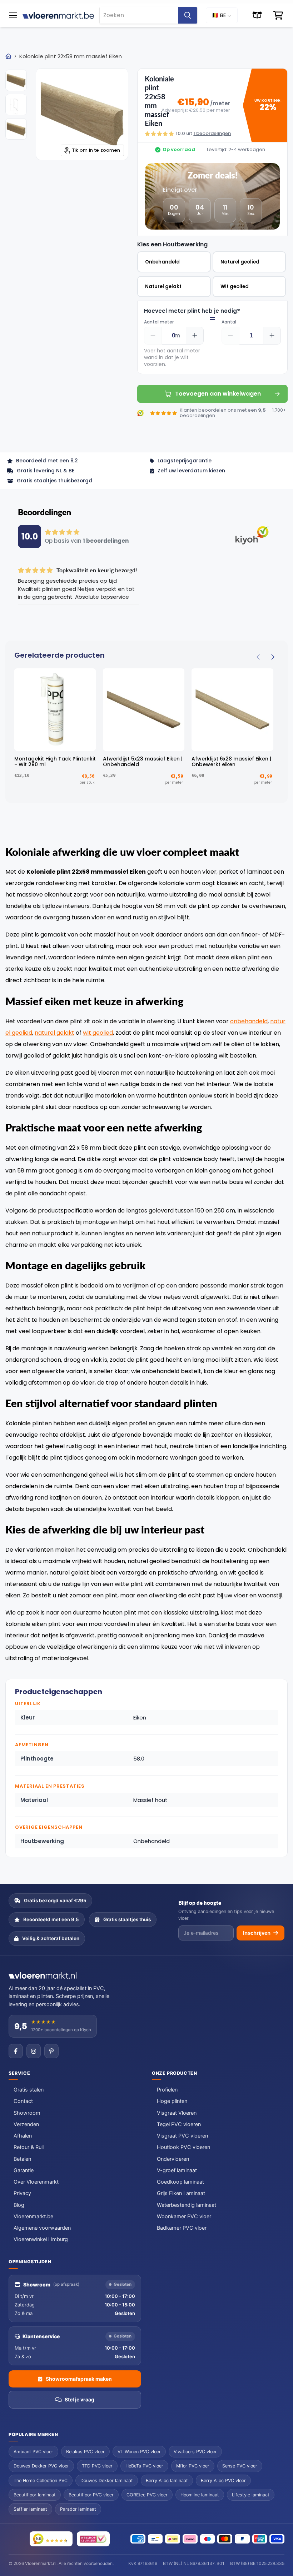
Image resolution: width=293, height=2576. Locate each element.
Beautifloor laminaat (35, 2495)
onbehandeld (249, 1021)
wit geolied (98, 1033)
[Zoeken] (188, 15)
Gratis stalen (29, 2090)
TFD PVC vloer (97, 2466)
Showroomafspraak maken (79, 2379)
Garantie (24, 2170)
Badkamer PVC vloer (182, 2228)
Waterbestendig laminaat (187, 2205)
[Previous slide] (259, 657)
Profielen (167, 2090)
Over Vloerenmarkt (36, 2182)
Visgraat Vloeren (177, 2113)
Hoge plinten (172, 2101)
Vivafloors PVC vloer (195, 2452)
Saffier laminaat (30, 2509)
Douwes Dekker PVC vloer (41, 2466)
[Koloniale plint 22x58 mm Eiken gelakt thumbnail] (16, 80)
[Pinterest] (51, 2051)
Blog (19, 2205)
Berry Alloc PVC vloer (223, 2480)
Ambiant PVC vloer (33, 2452)
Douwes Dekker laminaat (107, 2480)
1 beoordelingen (212, 133)
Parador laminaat (78, 2509)
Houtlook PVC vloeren (183, 2147)
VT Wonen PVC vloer (139, 2452)
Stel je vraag (80, 2399)
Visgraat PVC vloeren (182, 2136)
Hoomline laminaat (200, 2495)
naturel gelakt (54, 1033)
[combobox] (139, 15)
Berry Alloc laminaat (167, 2480)
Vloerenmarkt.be (33, 2216)
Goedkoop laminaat (180, 2182)
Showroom (27, 2113)
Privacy (22, 2193)
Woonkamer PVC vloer (184, 2216)
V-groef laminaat (177, 2170)
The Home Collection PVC (41, 2480)
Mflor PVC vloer (193, 2466)
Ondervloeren (173, 2159)
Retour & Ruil (29, 2147)
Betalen (22, 2159)
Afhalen (23, 2136)
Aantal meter (159, 322)
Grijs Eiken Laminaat (181, 2193)
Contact (23, 2101)
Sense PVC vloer (240, 2466)
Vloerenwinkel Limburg (41, 2239)
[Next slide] (272, 657)
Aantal (229, 322)
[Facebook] (16, 2051)
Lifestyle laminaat (251, 2495)
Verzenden (26, 2124)
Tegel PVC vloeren (179, 2124)
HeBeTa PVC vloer (144, 2466)
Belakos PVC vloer (85, 2452)
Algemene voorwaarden (42, 2228)
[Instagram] (34, 2051)
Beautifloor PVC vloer (91, 2495)
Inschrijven (257, 1933)
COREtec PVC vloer (147, 2495)
